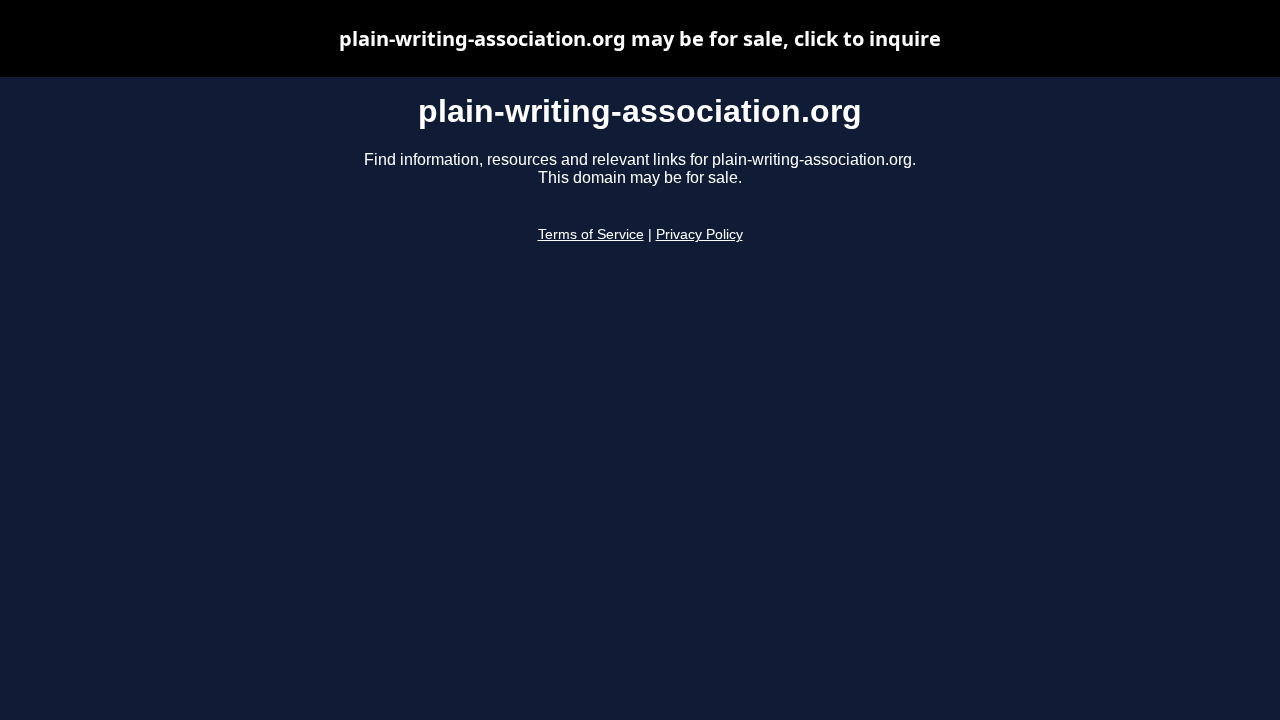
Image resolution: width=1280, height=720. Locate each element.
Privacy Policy (699, 234)
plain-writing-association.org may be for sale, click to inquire (640, 38)
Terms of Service (591, 234)
